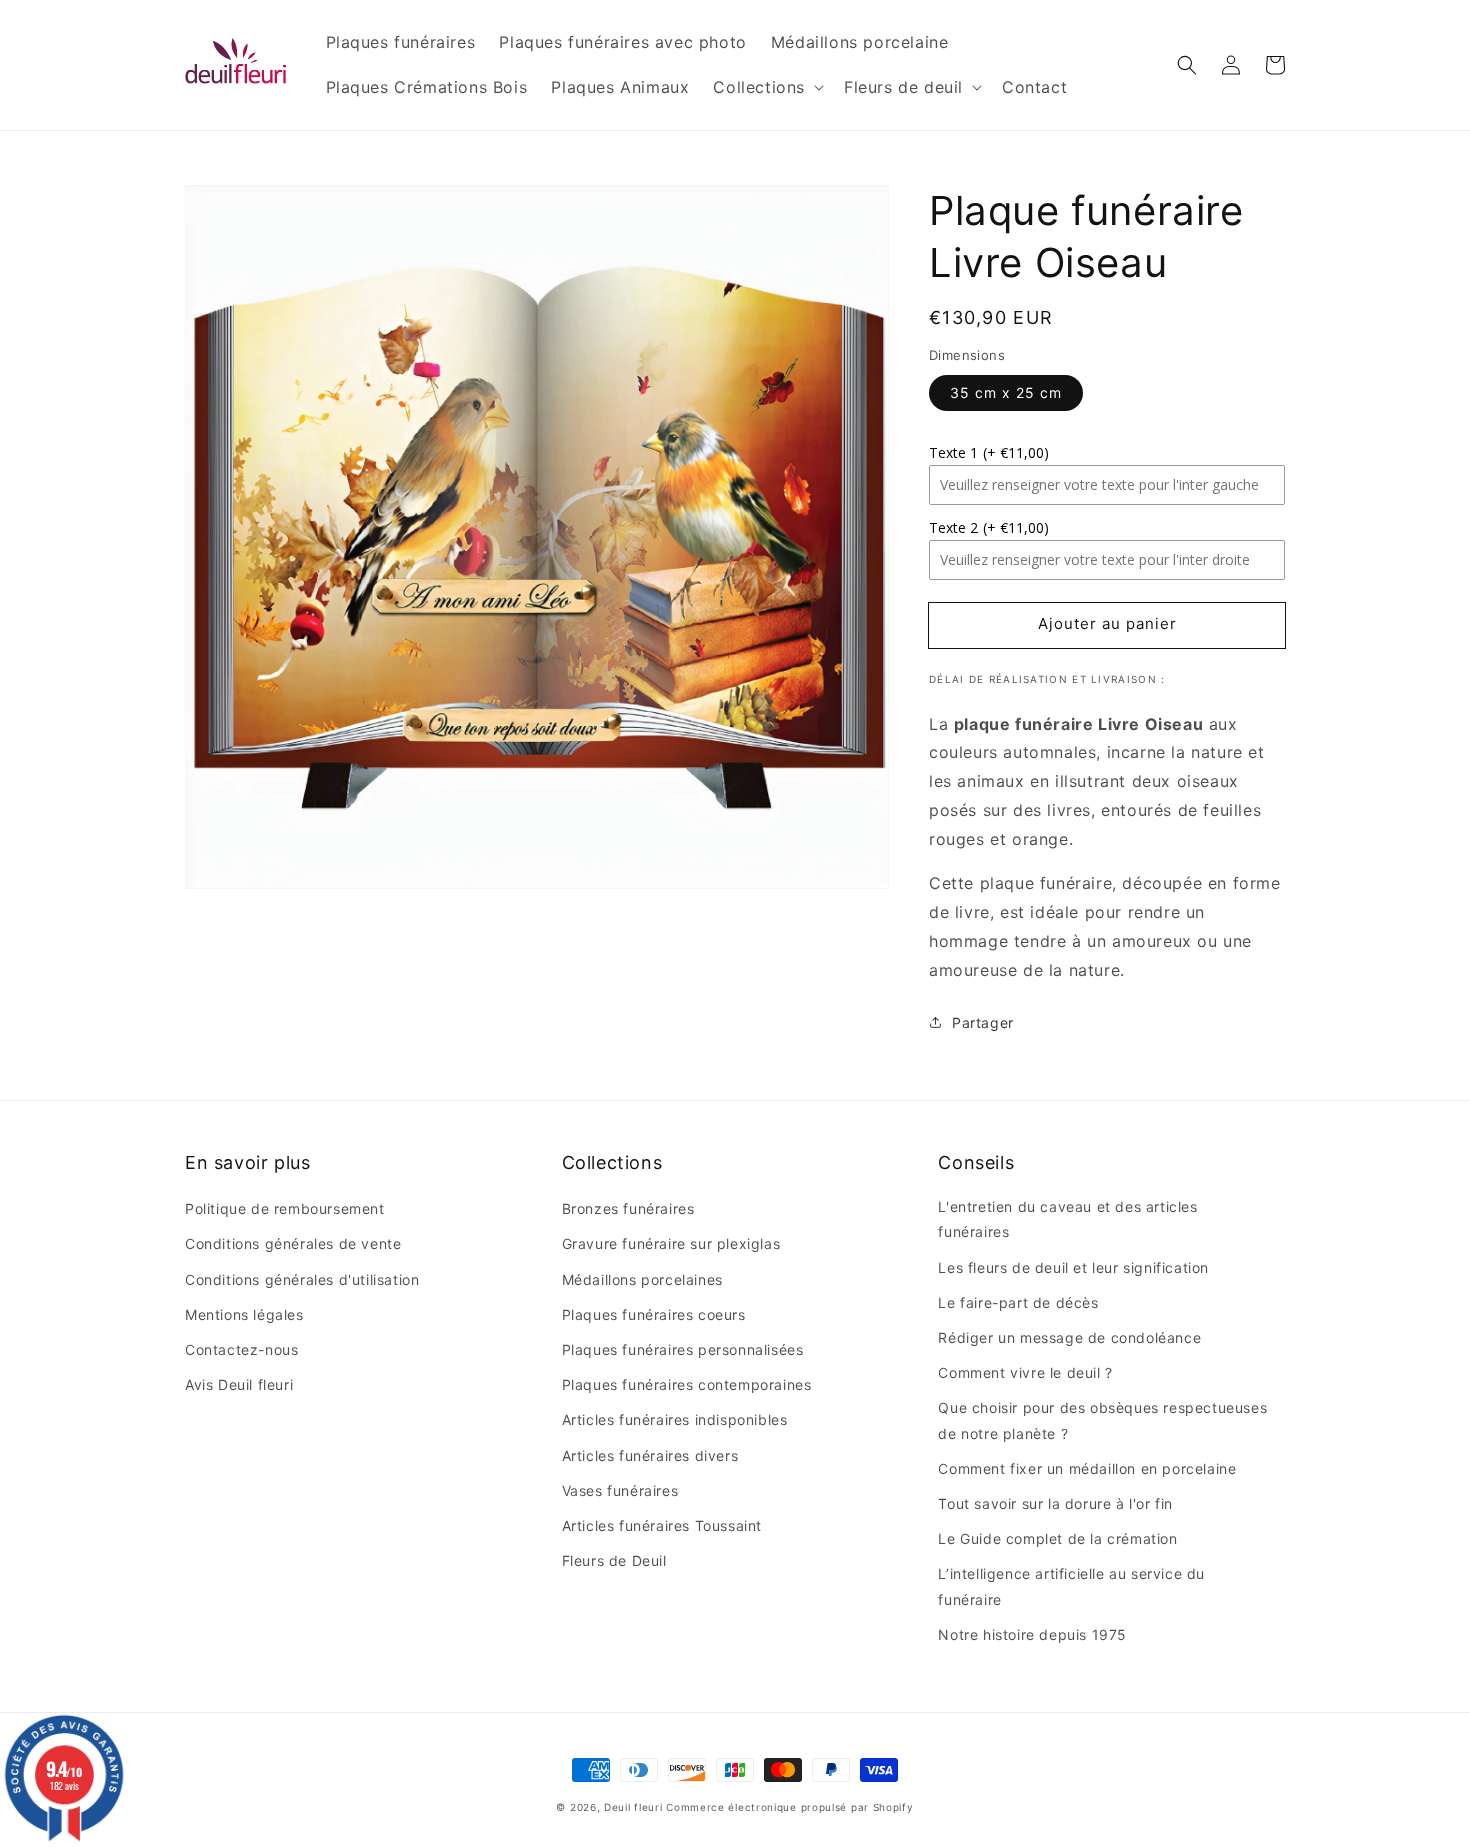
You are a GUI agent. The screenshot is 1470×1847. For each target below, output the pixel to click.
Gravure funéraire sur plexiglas (671, 1243)
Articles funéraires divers (650, 1455)
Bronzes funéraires (628, 1208)
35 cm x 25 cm (1006, 392)
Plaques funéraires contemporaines (687, 1384)
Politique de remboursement (285, 1208)
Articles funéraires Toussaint (662, 1525)
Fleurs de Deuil (614, 1560)
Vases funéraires (620, 1490)
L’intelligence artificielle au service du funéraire (1071, 1586)
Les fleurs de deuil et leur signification (1073, 1267)
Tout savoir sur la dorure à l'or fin (1055, 1503)
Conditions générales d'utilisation (302, 1279)
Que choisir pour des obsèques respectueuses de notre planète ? (1102, 1420)
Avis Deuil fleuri (239, 1384)
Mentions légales (244, 1314)
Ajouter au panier (1107, 623)
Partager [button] (983, 1022)
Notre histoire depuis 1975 (1032, 1634)
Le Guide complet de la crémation (1057, 1538)
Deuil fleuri (633, 1807)
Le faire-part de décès (1018, 1302)
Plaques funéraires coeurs (654, 1314)
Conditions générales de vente (293, 1243)
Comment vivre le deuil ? (1025, 1372)
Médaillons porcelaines (642, 1279)
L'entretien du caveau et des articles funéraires (1067, 1219)
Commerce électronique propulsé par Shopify (789, 1807)
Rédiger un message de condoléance (1069, 1337)
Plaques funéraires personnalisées (683, 1349)
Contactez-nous (241, 1349)
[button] (1187, 65)
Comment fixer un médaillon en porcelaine (1087, 1468)
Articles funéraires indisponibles (675, 1419)
